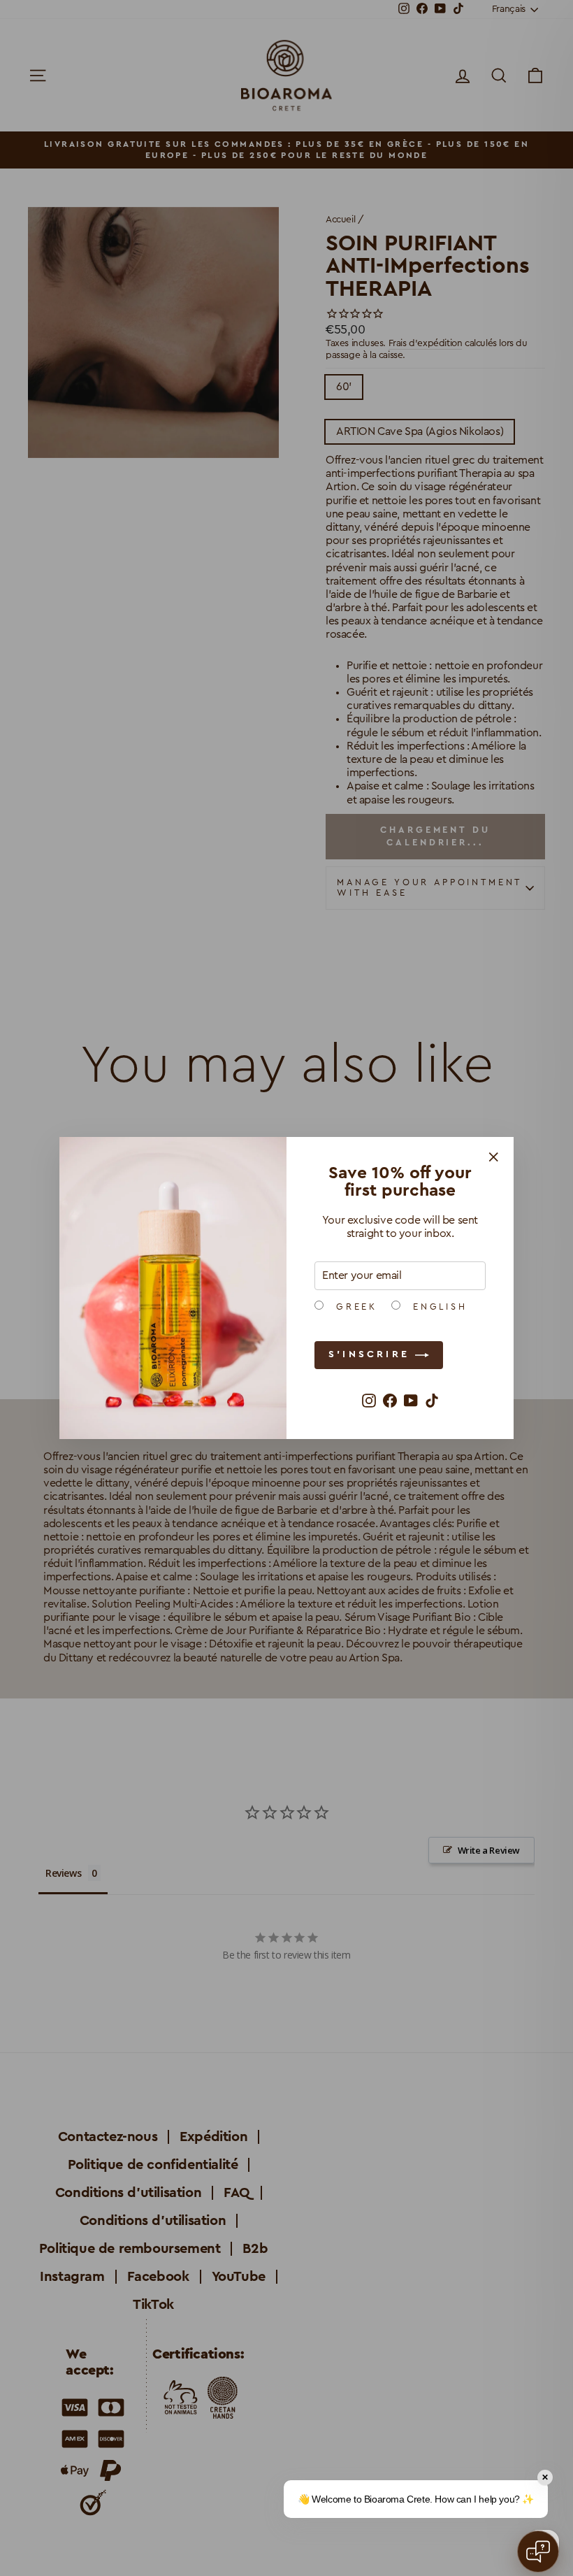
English (437, 1307)
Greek (354, 1307)
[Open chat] (538, 2552)
